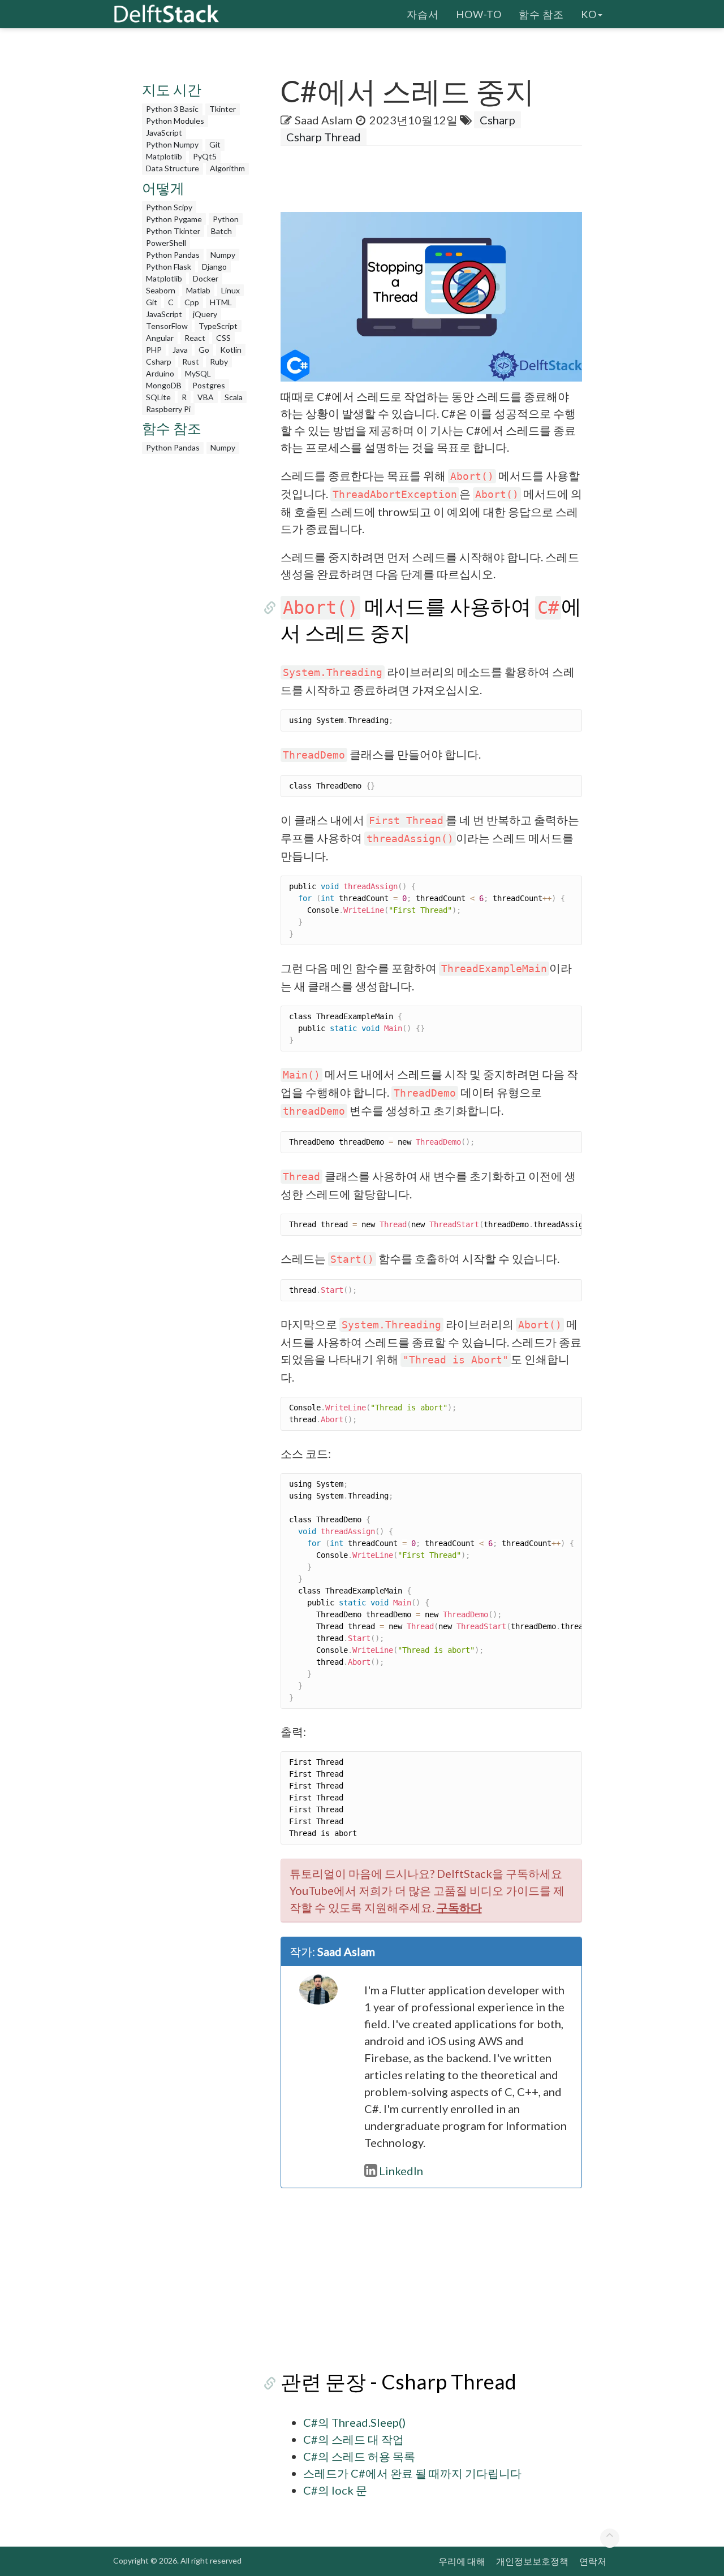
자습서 (423, 14)
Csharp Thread (324, 137)
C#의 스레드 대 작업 (354, 2439)
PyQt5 (205, 156)
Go (204, 350)
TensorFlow (167, 326)
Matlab (198, 290)
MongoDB (164, 385)
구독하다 (459, 1907)
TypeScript (218, 326)
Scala (234, 397)
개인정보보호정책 (532, 2561)
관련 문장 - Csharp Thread (398, 2382)
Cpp (192, 302)
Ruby (219, 361)
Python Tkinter (173, 231)
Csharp (159, 361)
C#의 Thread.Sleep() (354, 2422)
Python (226, 219)
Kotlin (231, 350)
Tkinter (223, 109)
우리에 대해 (462, 2561)
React (195, 338)
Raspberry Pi (168, 409)
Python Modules (175, 121)
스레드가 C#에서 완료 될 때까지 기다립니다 (412, 2473)
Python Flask (169, 267)
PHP (154, 350)
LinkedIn (401, 2171)
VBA (206, 397)
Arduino (160, 373)
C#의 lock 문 (335, 2490)
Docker (206, 278)
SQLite (158, 397)
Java (180, 350)
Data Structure (173, 168)
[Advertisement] (197, 629)
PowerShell (166, 243)
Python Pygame (174, 219)
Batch (221, 231)
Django (214, 267)
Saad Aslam (324, 120)
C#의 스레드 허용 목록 (359, 2456)
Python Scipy (169, 207)
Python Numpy (172, 144)
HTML (221, 302)
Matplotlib (164, 156)
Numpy (223, 255)
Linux (230, 290)
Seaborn (161, 290)
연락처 (593, 2561)
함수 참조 (541, 14)
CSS (223, 338)
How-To (479, 14)
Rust (191, 361)
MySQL (198, 373)
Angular (160, 338)
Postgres (209, 385)
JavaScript (164, 133)
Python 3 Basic (172, 109)
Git (215, 144)
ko (589, 14)
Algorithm (227, 168)
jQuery (205, 314)
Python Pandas (173, 255)
